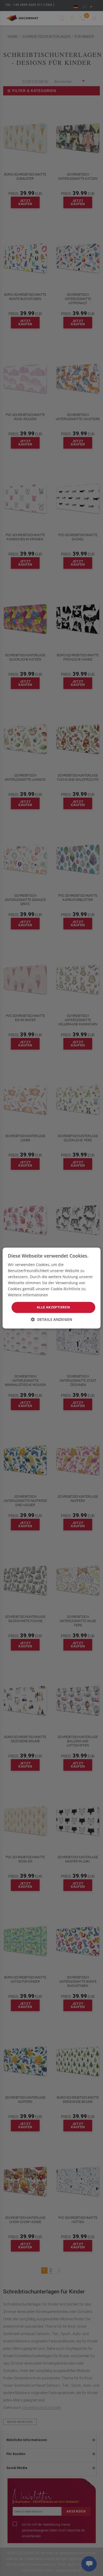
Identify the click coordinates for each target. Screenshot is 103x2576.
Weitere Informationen (28, 1295)
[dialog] (52, 1288)
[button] (51, 1319)
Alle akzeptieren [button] (53, 1307)
